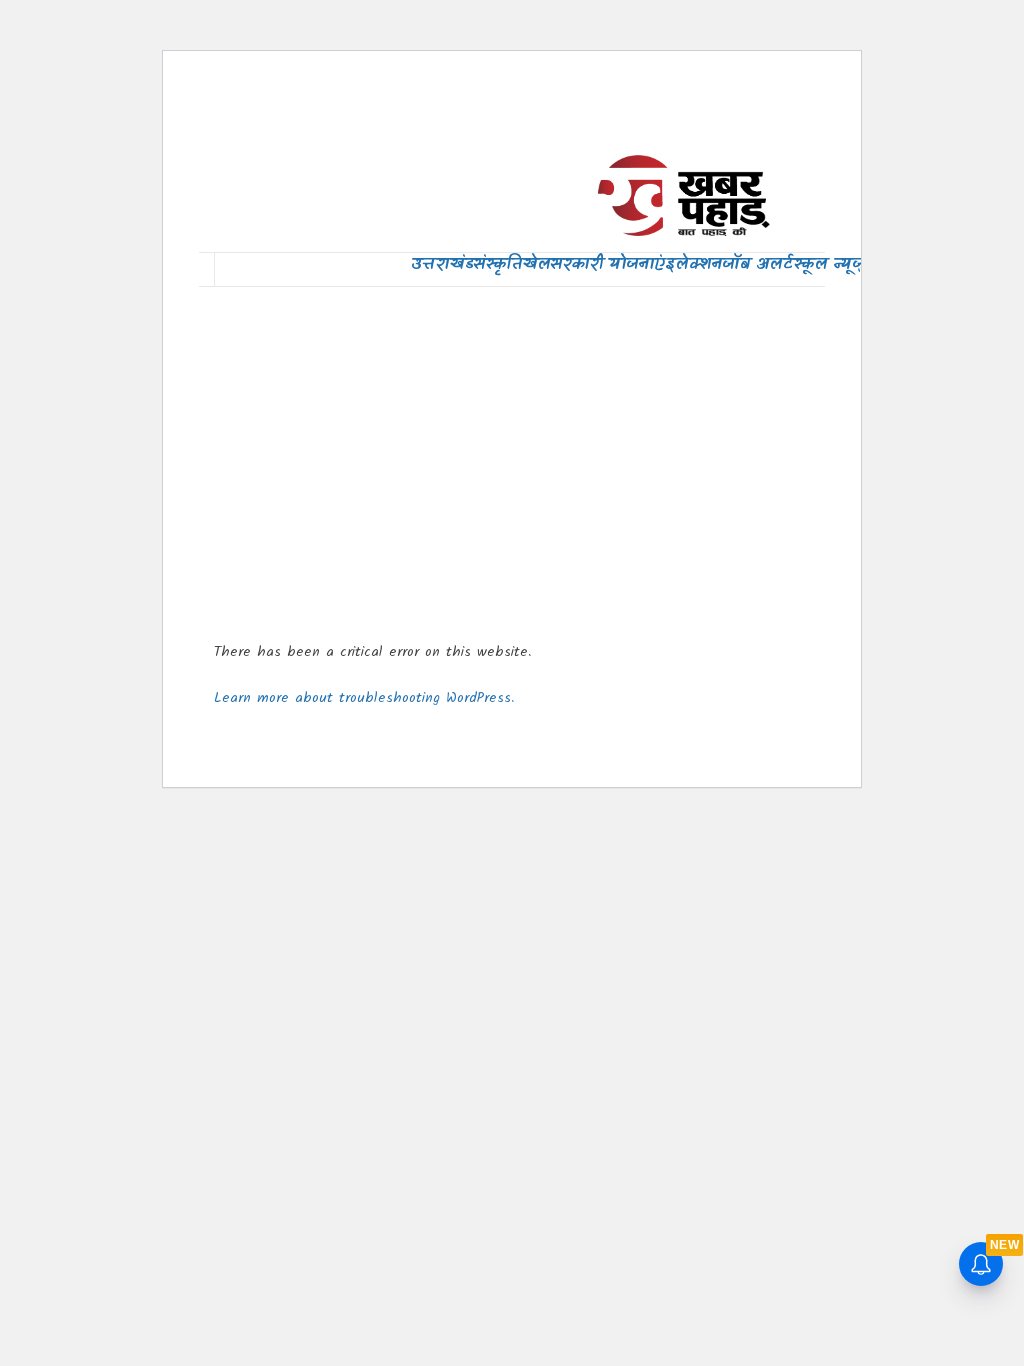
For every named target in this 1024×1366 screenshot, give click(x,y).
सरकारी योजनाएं (607, 264)
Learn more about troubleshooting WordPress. (364, 698)
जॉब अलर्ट (757, 264)
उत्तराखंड (442, 264)
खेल (536, 264)
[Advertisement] (512, 452)
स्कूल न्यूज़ (828, 264)
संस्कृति (497, 264)
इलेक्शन (693, 264)
